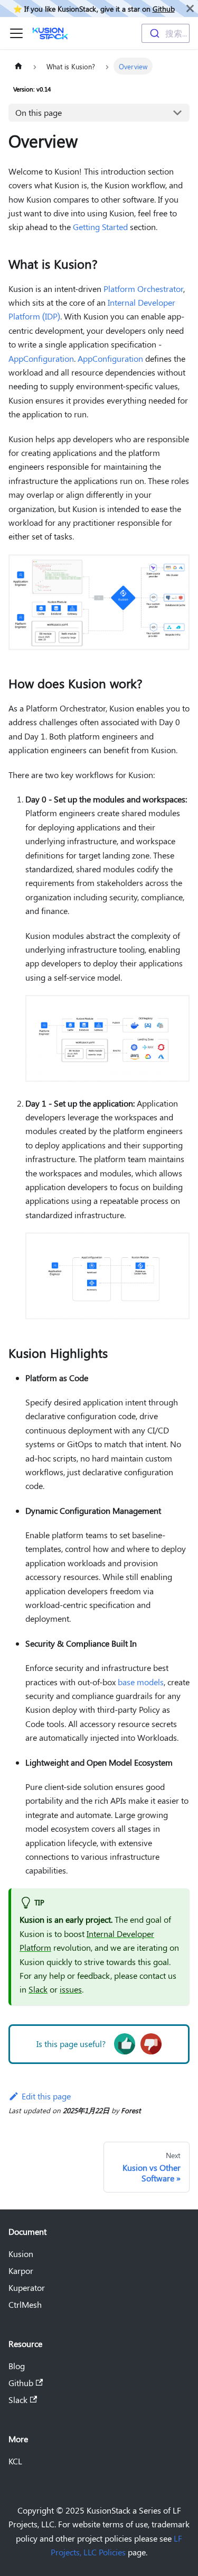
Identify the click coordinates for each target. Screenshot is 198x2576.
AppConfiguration (41, 358)
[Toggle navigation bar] (16, 33)
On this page (39, 112)
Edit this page (46, 2096)
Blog (17, 2366)
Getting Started (100, 227)
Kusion (21, 2254)
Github (164, 8)
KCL (15, 2461)
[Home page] (18, 66)
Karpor (21, 2271)
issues (71, 1989)
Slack (38, 1989)
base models (141, 1682)
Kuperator (27, 2287)
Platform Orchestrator (143, 289)
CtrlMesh (25, 2304)
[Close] (190, 8)
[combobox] (166, 33)
